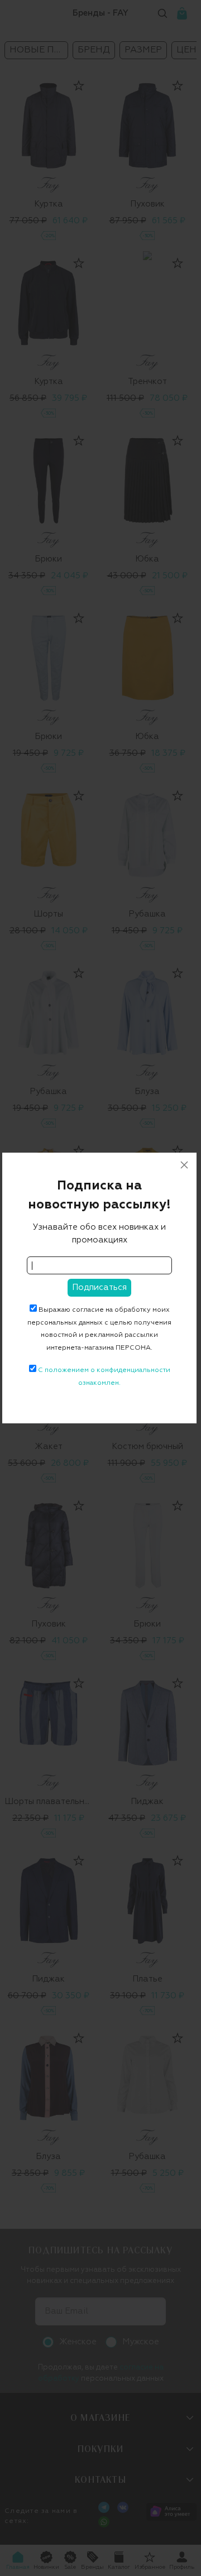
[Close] (184, 1165)
